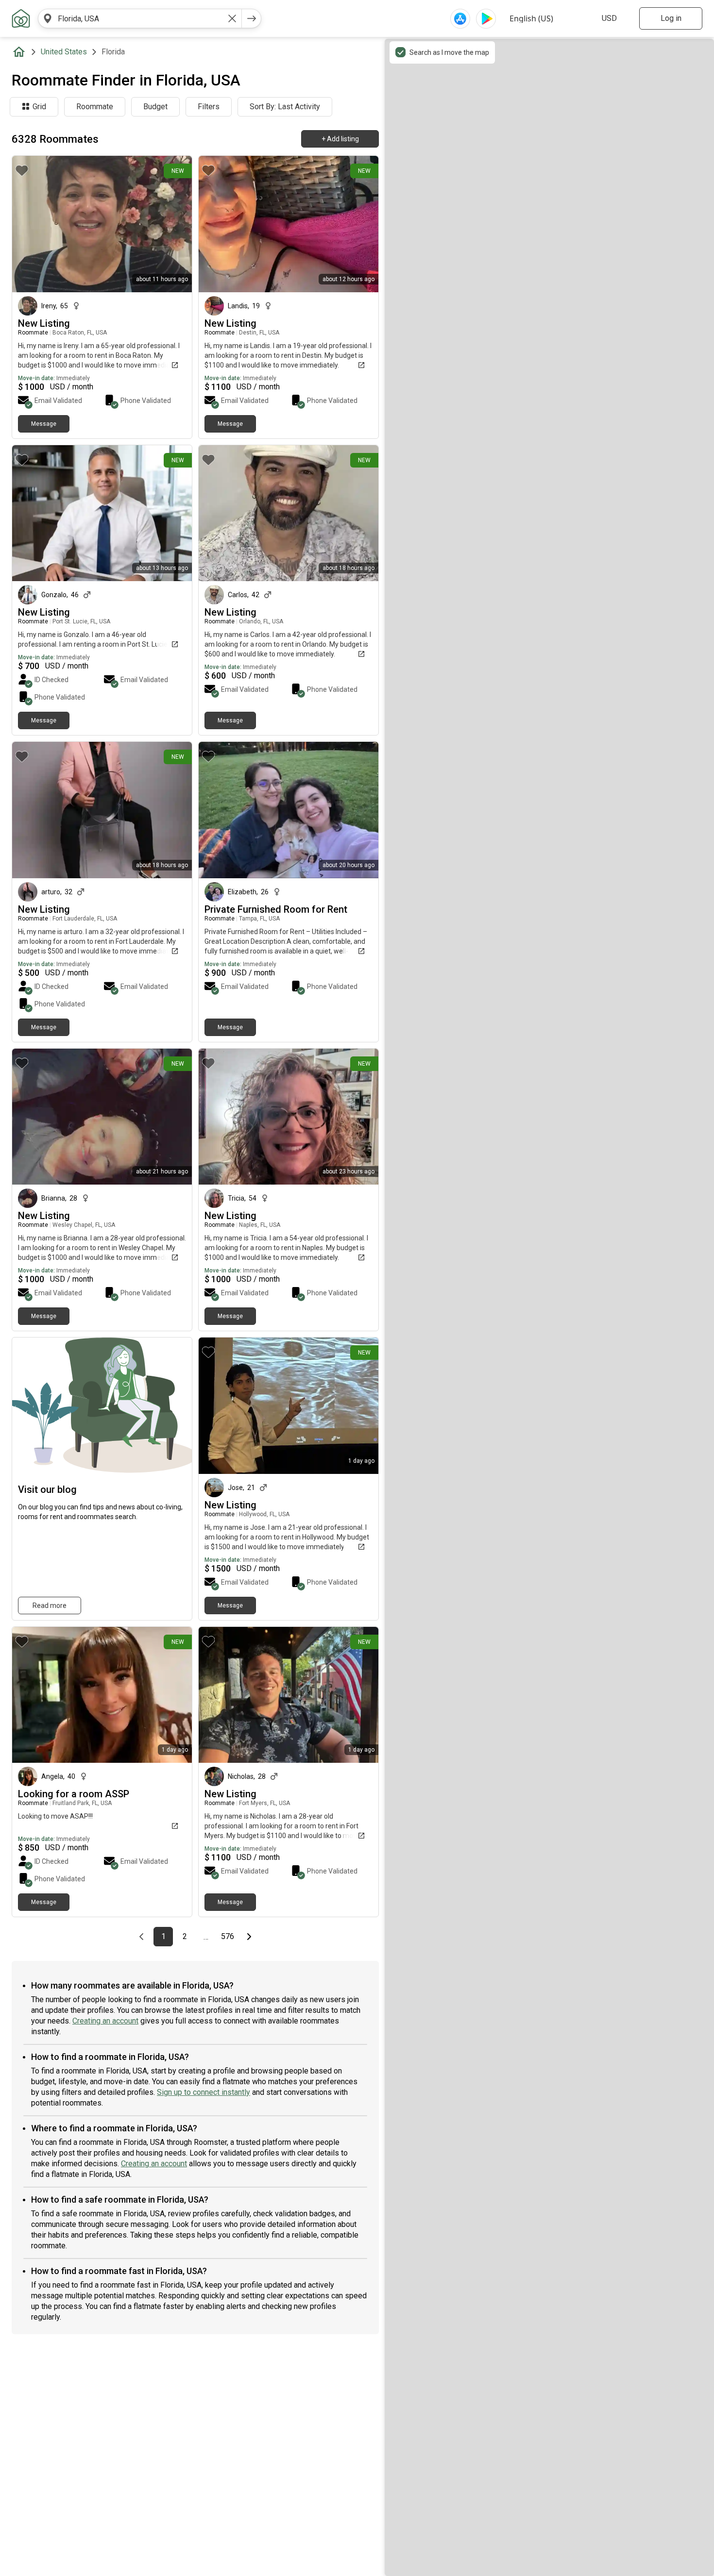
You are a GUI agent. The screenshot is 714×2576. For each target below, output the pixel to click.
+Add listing (340, 139)
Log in (671, 18)
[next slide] (360, 224)
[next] (252, 18)
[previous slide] (217, 224)
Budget (155, 107)
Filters (209, 107)
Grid (39, 107)
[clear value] (232, 18)
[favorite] (22, 170)
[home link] (21, 18)
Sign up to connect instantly (204, 2092)
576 (229, 1937)
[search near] (48, 18)
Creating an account (105, 2021)
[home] (21, 52)
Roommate (95, 107)
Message (44, 424)
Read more (50, 1606)
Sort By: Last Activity (285, 107)
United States (64, 52)
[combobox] (140, 18)
